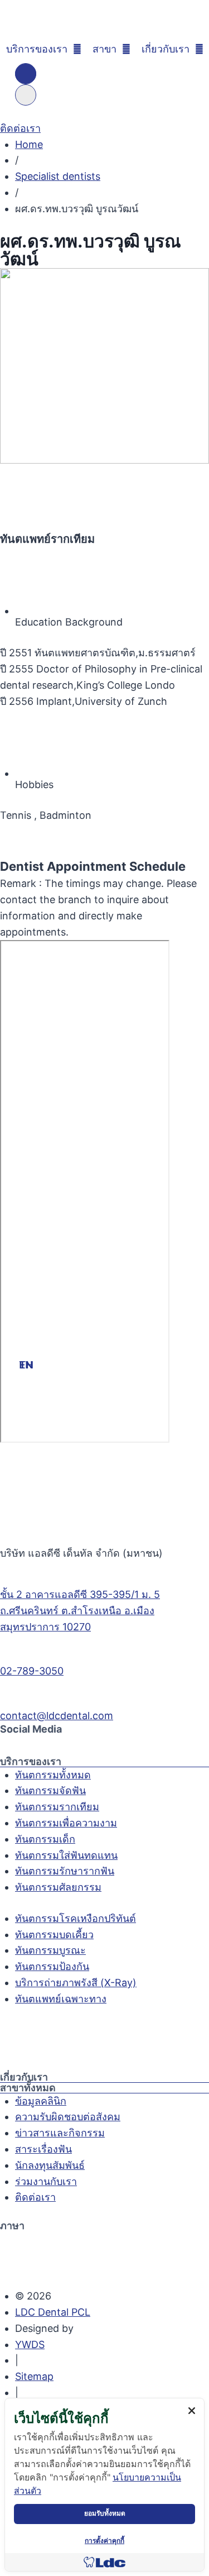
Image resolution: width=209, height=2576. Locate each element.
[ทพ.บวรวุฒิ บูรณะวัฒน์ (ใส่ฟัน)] (104, 366)
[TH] (26, 74)
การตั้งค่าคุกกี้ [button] (104, 2541)
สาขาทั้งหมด (28, 2088)
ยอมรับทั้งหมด (105, 2513)
